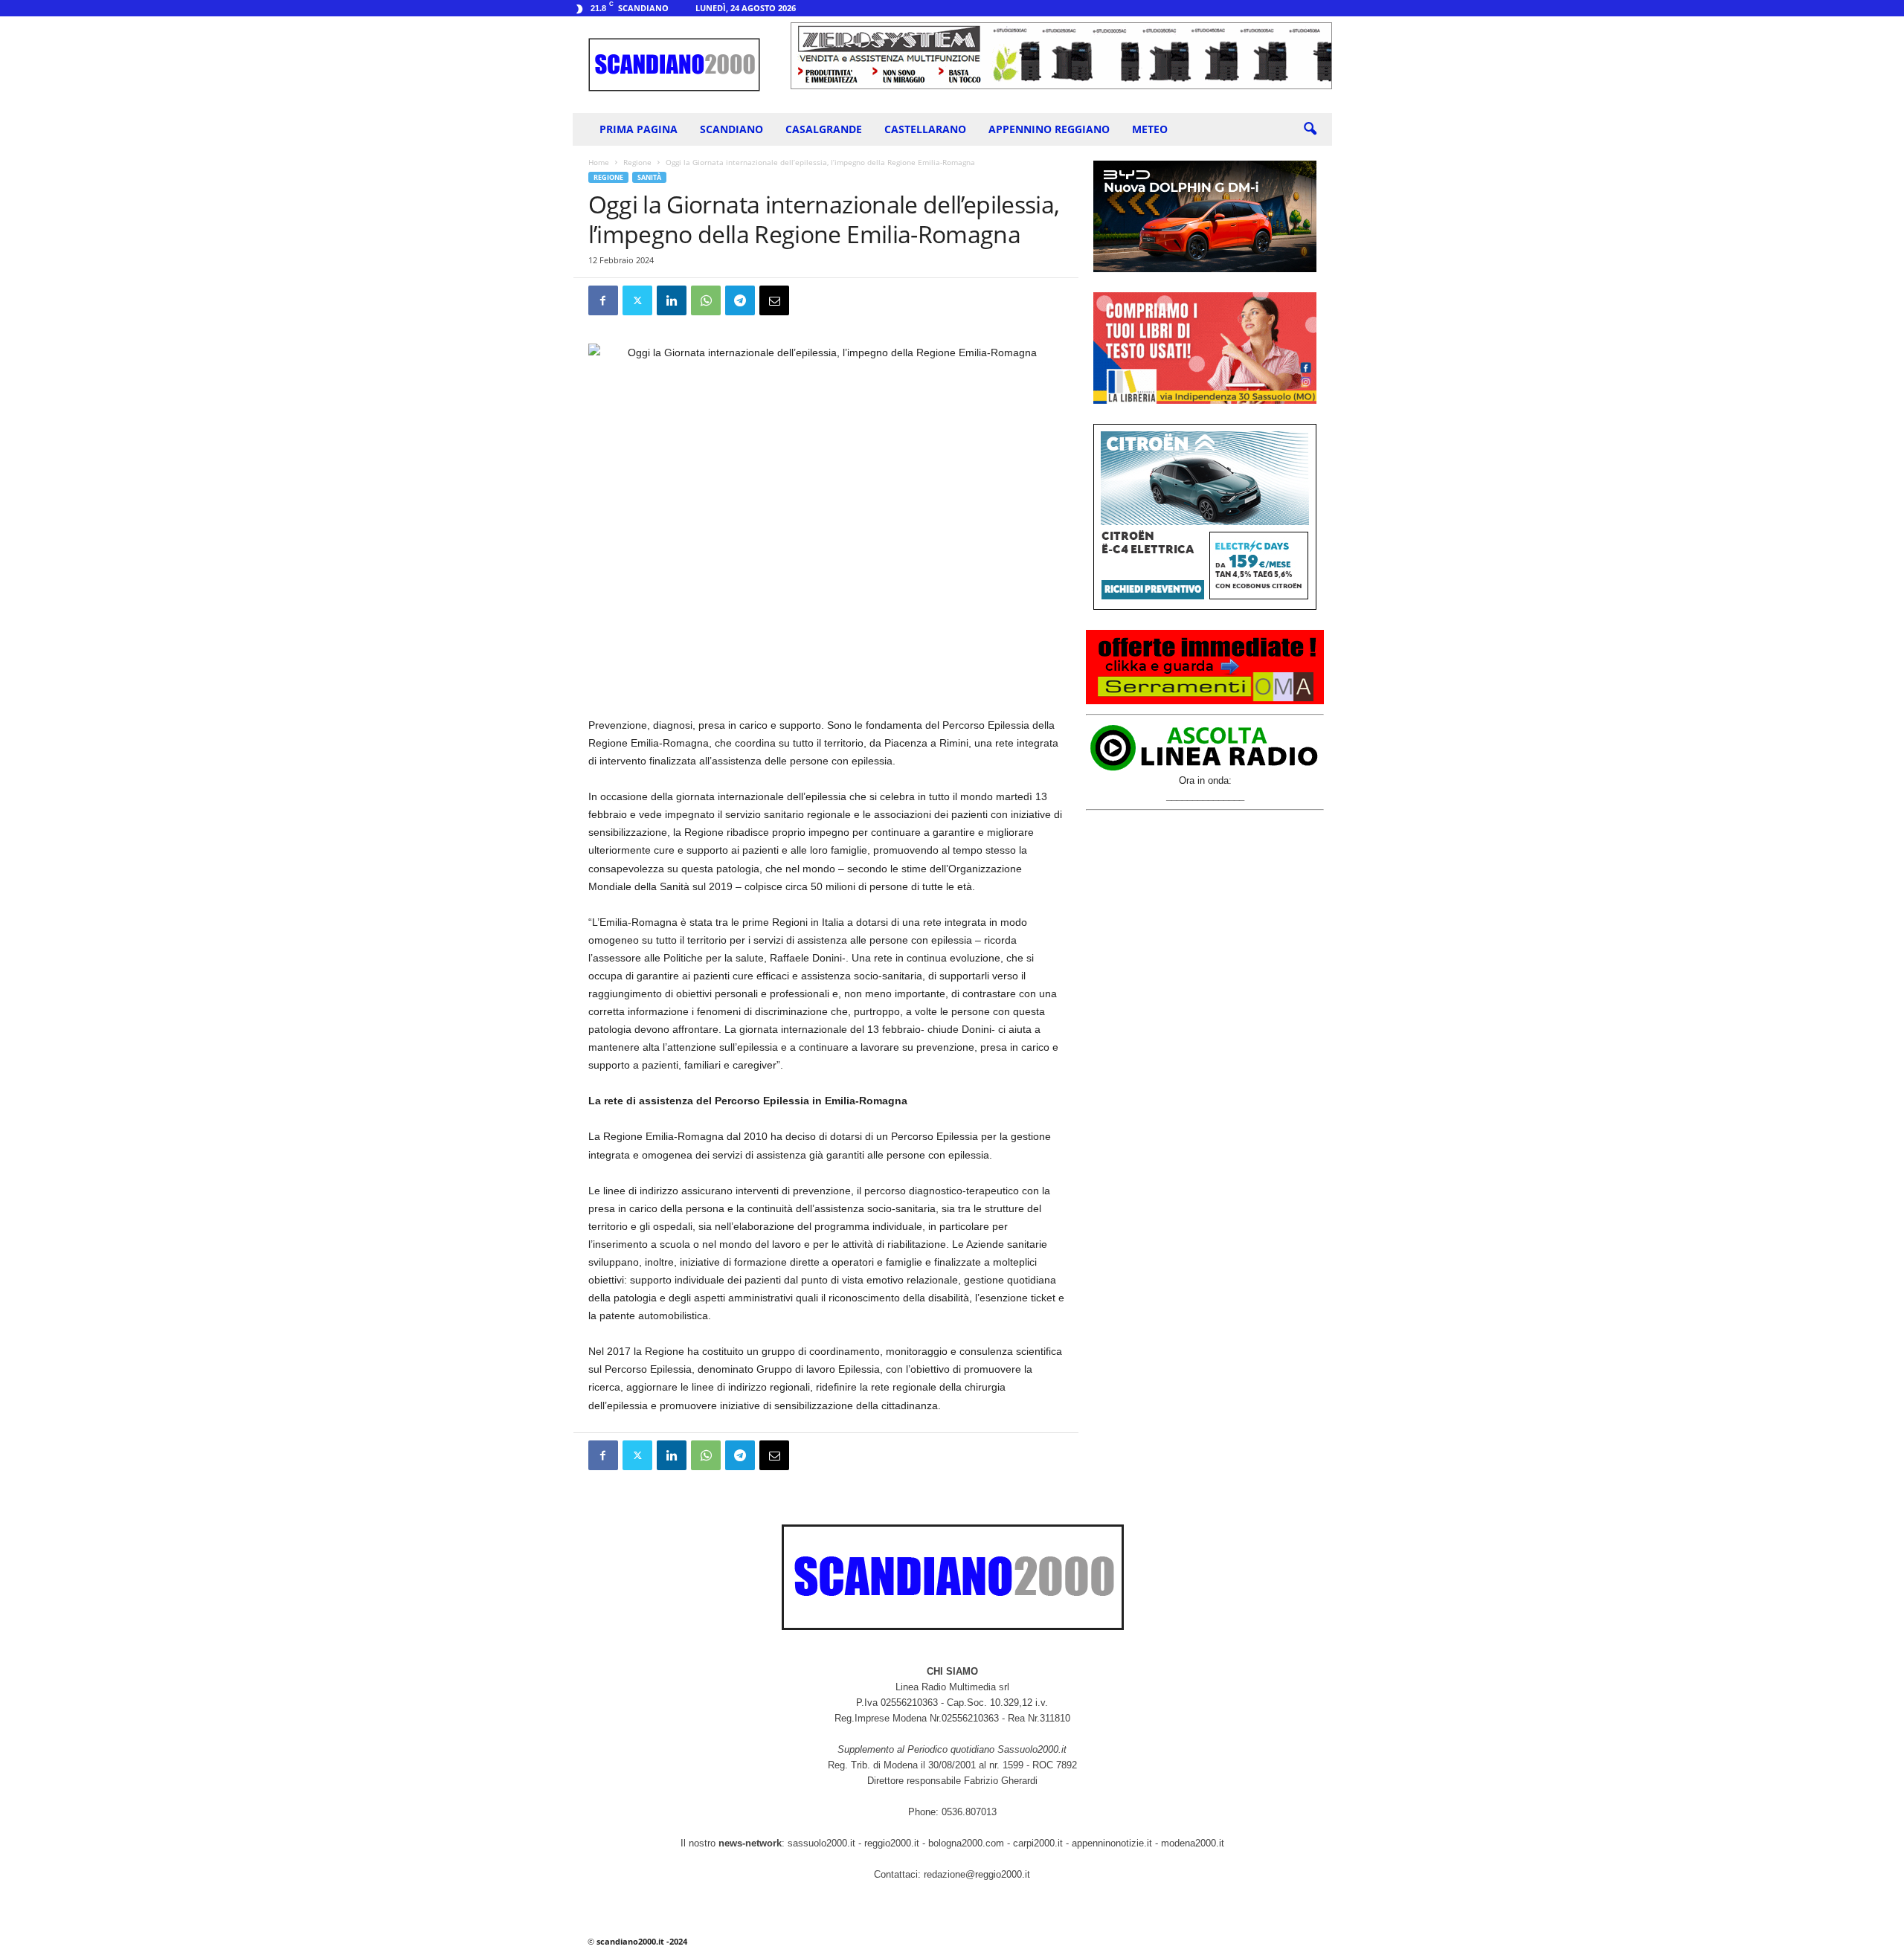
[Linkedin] (672, 300)
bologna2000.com (966, 1843)
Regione (637, 162)
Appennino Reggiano (1049, 129)
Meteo (1150, 129)
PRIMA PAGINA (639, 129)
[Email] (774, 300)
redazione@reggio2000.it (977, 1874)
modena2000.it (1193, 1843)
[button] (1310, 129)
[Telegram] (740, 300)
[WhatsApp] (706, 300)
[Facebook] (603, 300)
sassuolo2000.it (821, 1843)
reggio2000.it (893, 1843)
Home (599, 162)
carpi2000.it (1038, 1843)
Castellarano (925, 129)
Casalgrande (824, 129)
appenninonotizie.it (1112, 1843)
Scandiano (731, 129)
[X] (637, 300)
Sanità (649, 177)
